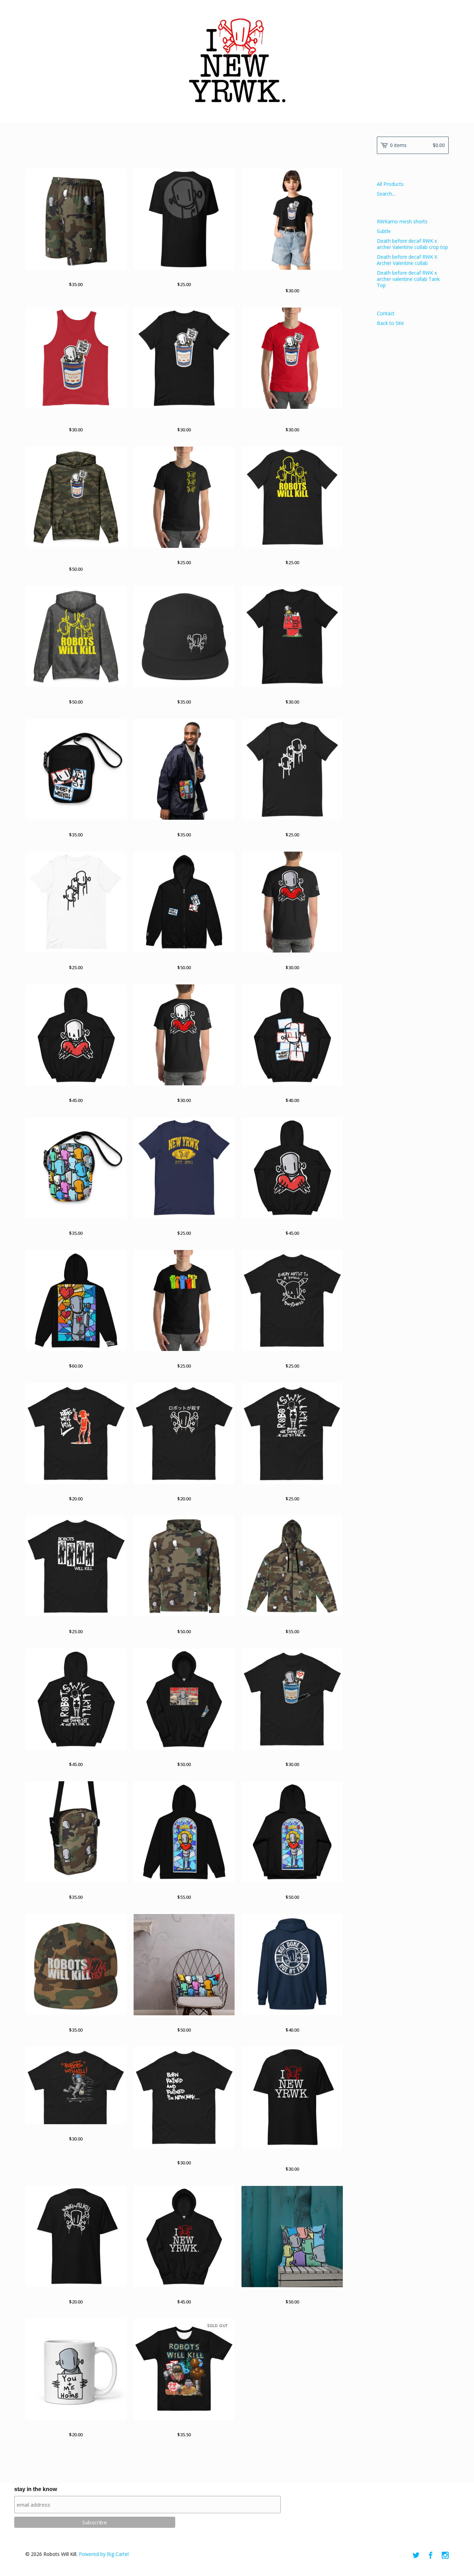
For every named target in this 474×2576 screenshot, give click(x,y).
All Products (390, 184)
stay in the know (36, 2489)
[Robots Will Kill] (237, 61)
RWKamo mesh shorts (402, 221)
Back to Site (390, 323)
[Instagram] (445, 2556)
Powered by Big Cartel (104, 2554)
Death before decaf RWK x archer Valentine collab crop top (412, 244)
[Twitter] (416, 2556)
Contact (386, 313)
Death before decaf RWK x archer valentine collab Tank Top (408, 279)
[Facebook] (431, 2556)
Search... (386, 194)
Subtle (384, 231)
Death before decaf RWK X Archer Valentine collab (407, 260)
